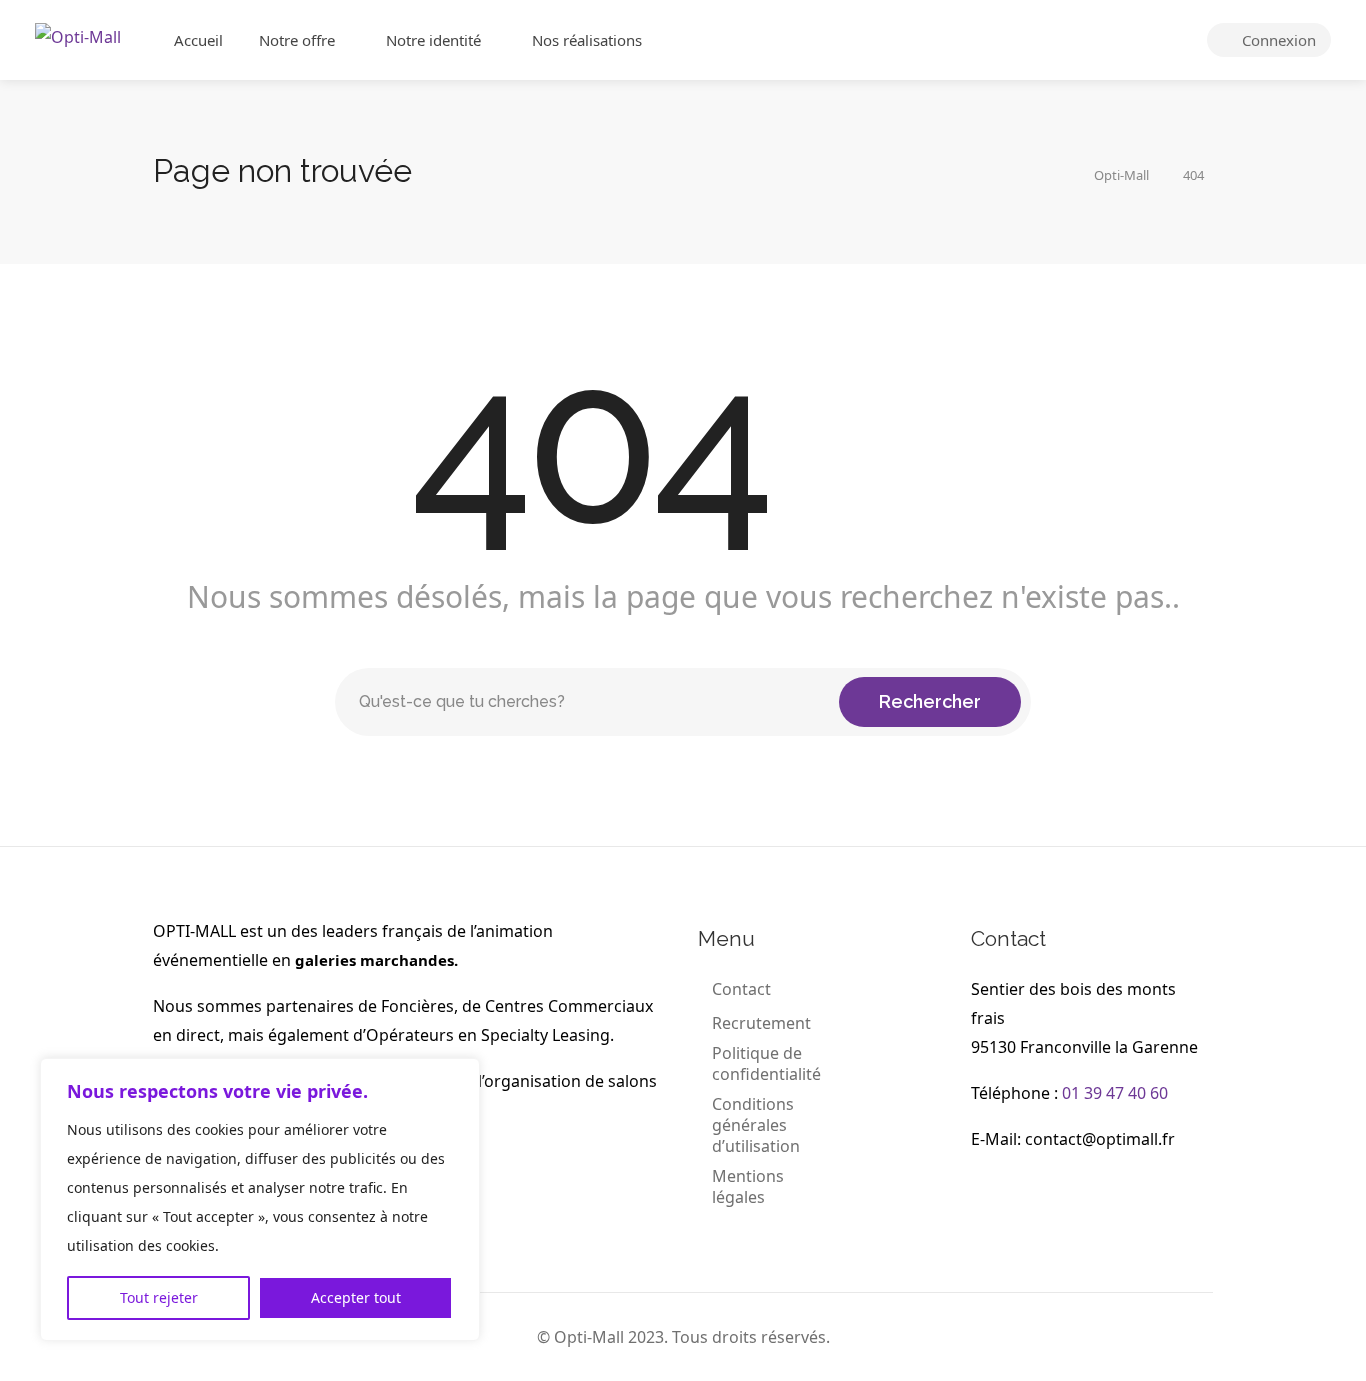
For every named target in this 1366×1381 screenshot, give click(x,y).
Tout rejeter (159, 1297)
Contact (741, 989)
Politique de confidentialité (766, 1064)
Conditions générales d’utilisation (756, 1125)
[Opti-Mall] (78, 35)
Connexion (1277, 40)
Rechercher (930, 701)
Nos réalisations (587, 40)
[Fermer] (459, 1075)
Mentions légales (748, 1187)
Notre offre (297, 40)
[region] (260, 1199)
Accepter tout (356, 1297)
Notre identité (433, 40)
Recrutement (761, 1023)
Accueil (198, 40)
